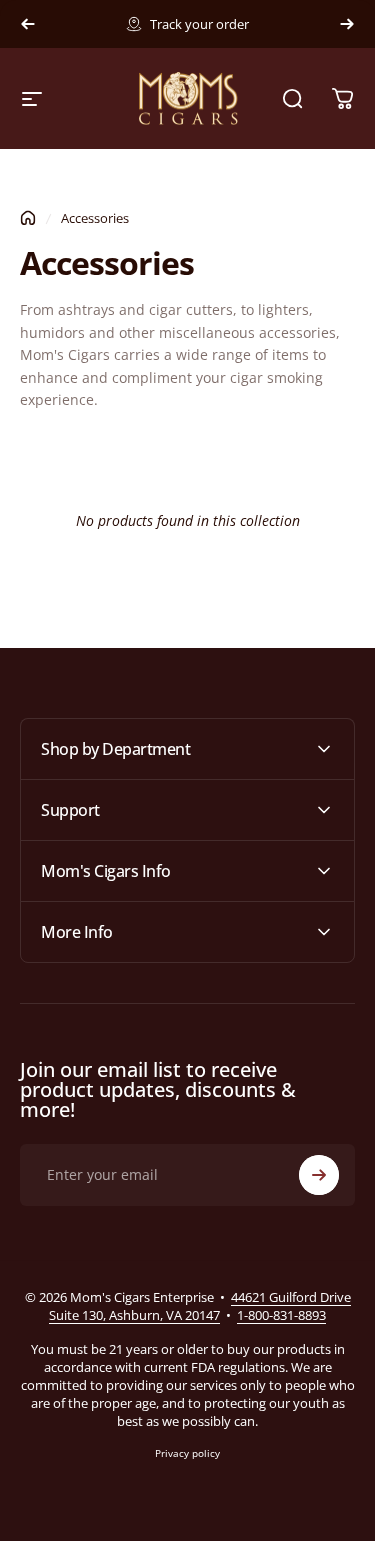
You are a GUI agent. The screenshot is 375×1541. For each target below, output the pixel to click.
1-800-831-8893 (281, 1315)
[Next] (347, 24)
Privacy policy (187, 1453)
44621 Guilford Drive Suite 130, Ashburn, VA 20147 (200, 1306)
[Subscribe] (319, 1175)
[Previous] (28, 24)
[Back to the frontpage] (28, 218)
